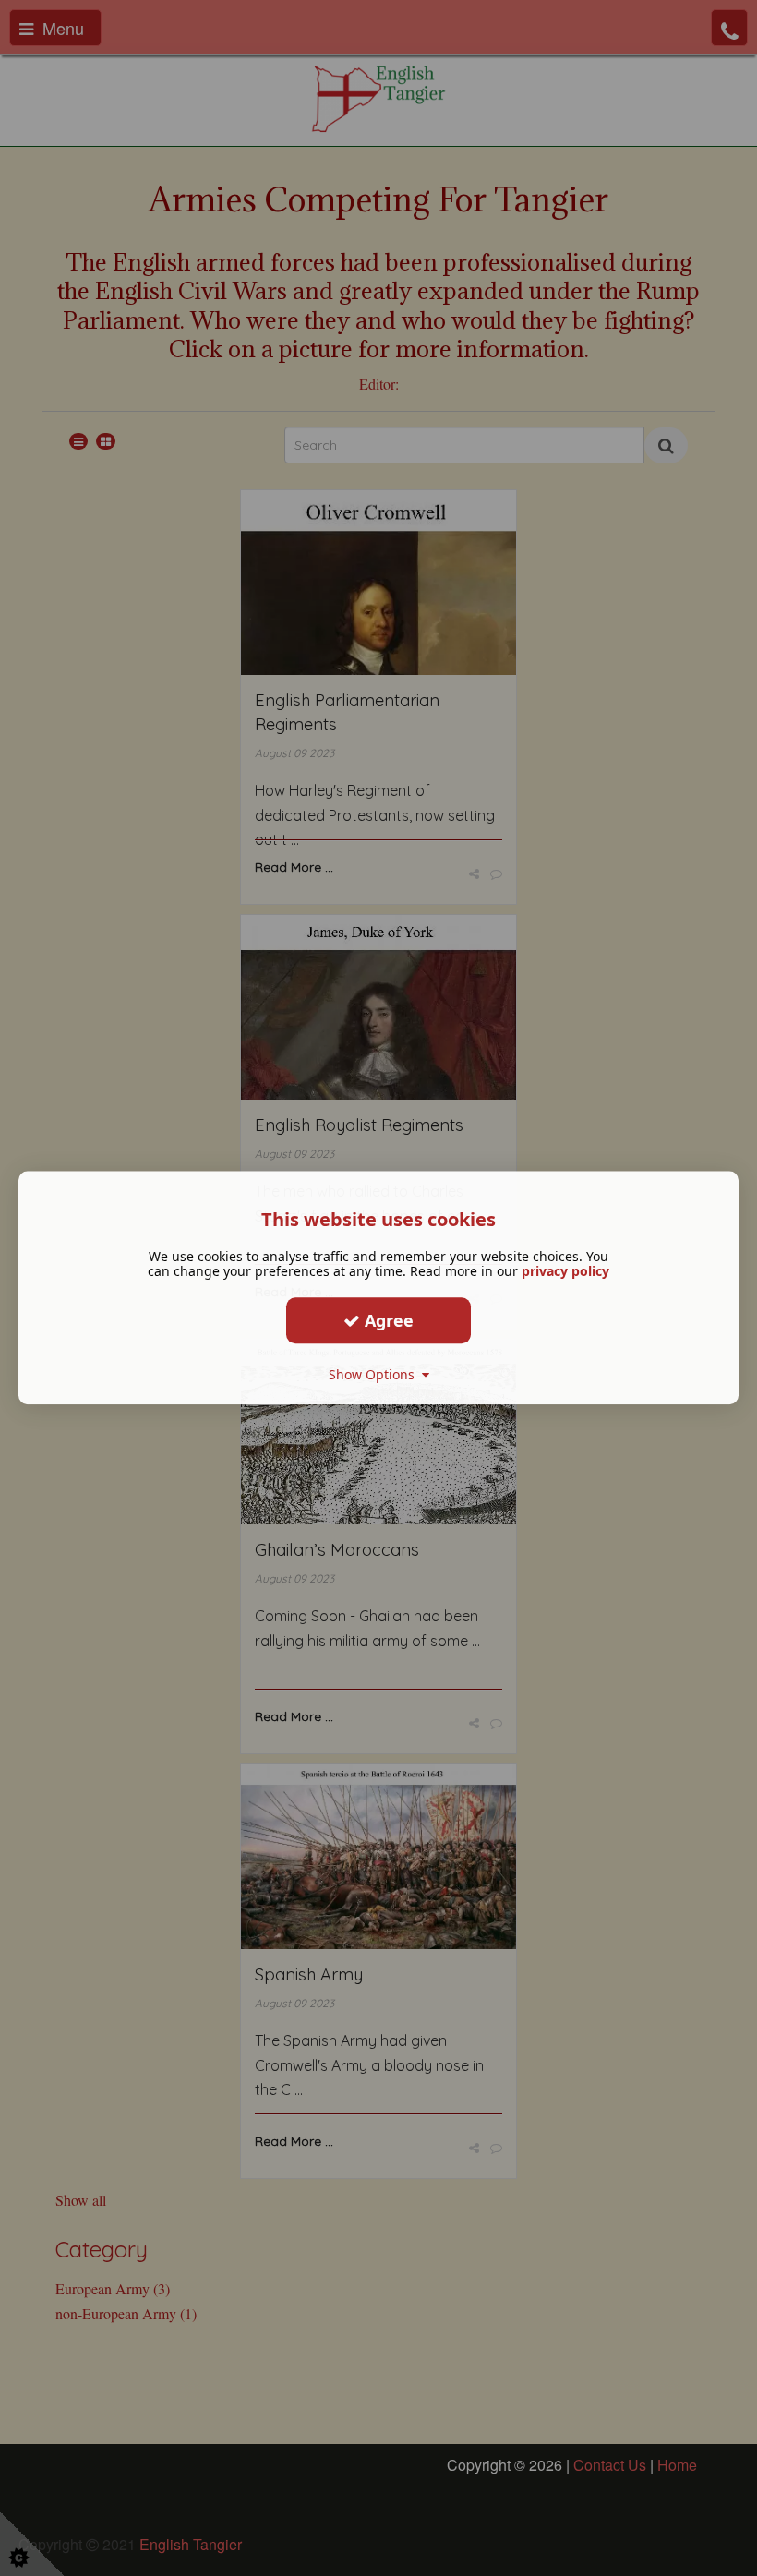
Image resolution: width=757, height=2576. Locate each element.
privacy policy (565, 1271)
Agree (387, 1320)
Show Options (375, 1374)
